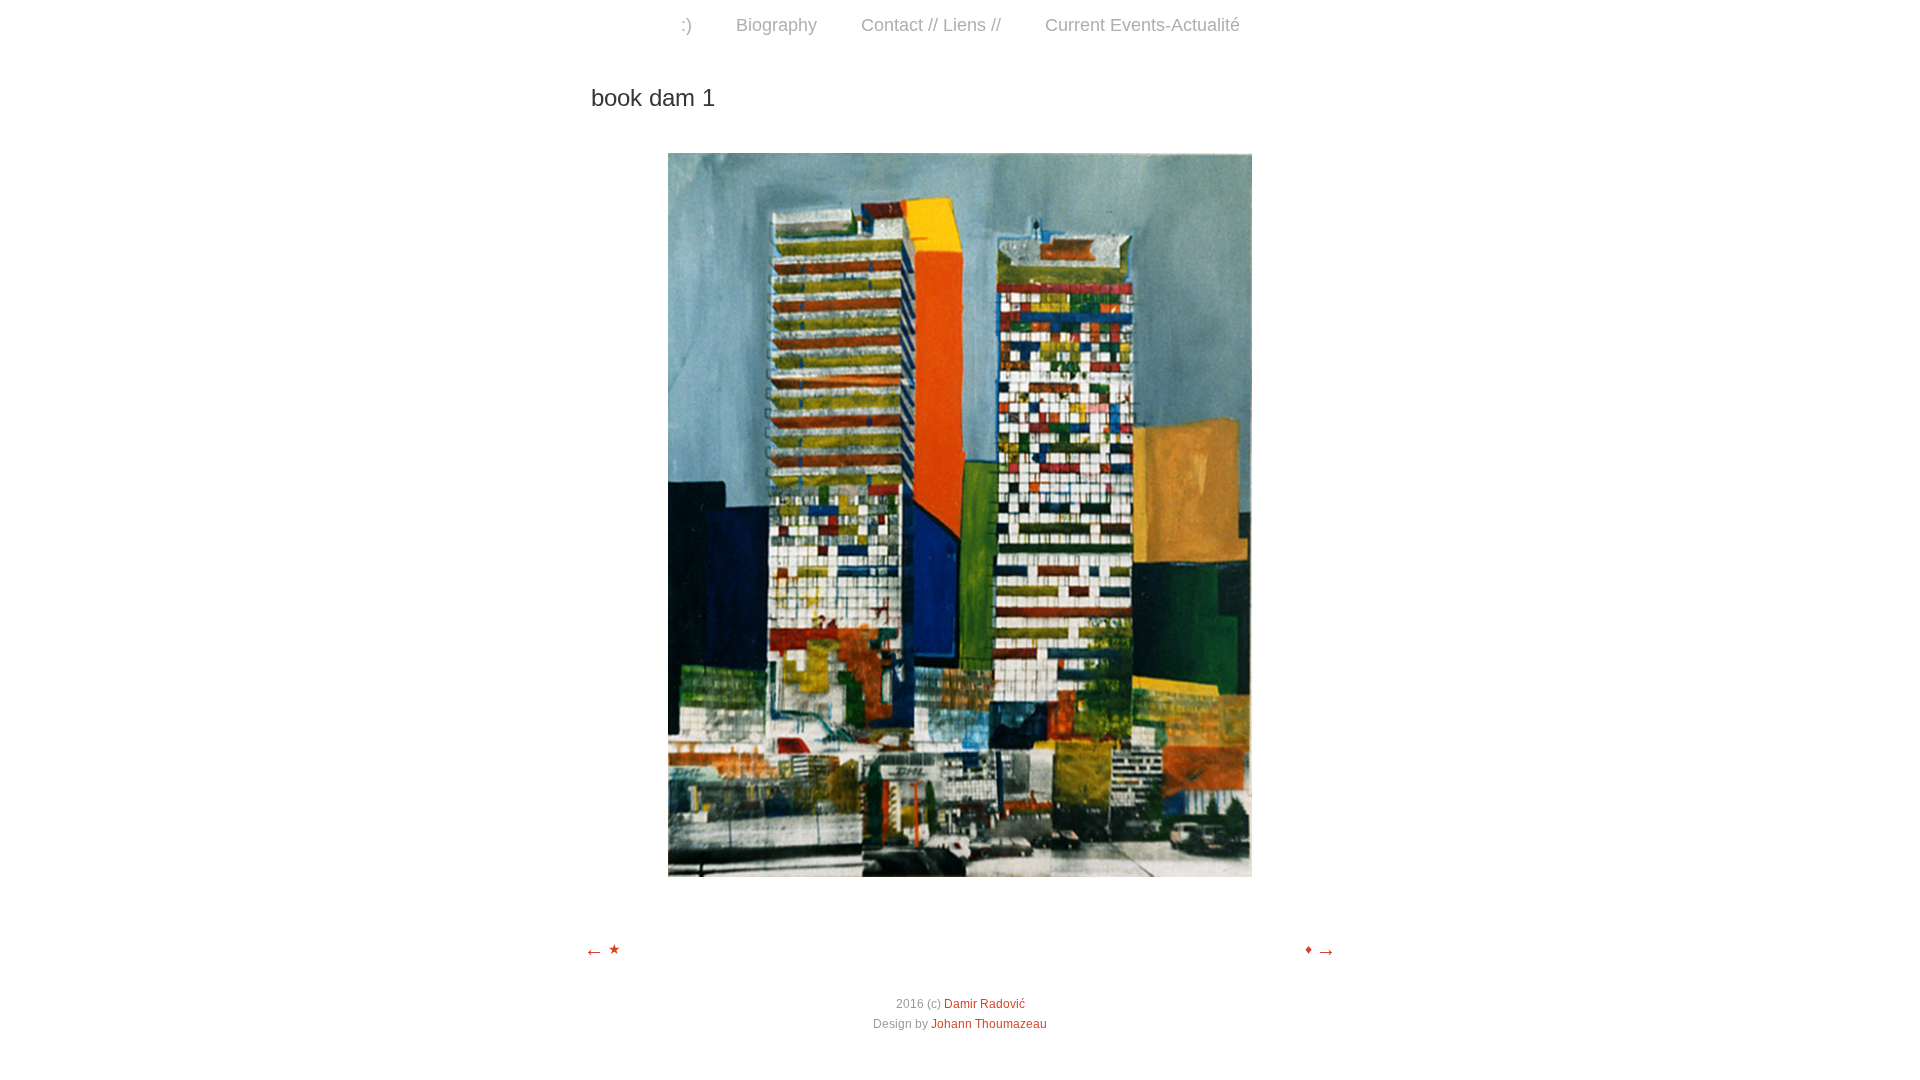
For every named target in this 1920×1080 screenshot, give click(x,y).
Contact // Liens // (931, 25)
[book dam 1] (960, 872)
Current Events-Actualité (1142, 25)
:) (686, 25)
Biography (776, 25)
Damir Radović (984, 1004)
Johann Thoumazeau (989, 1024)
